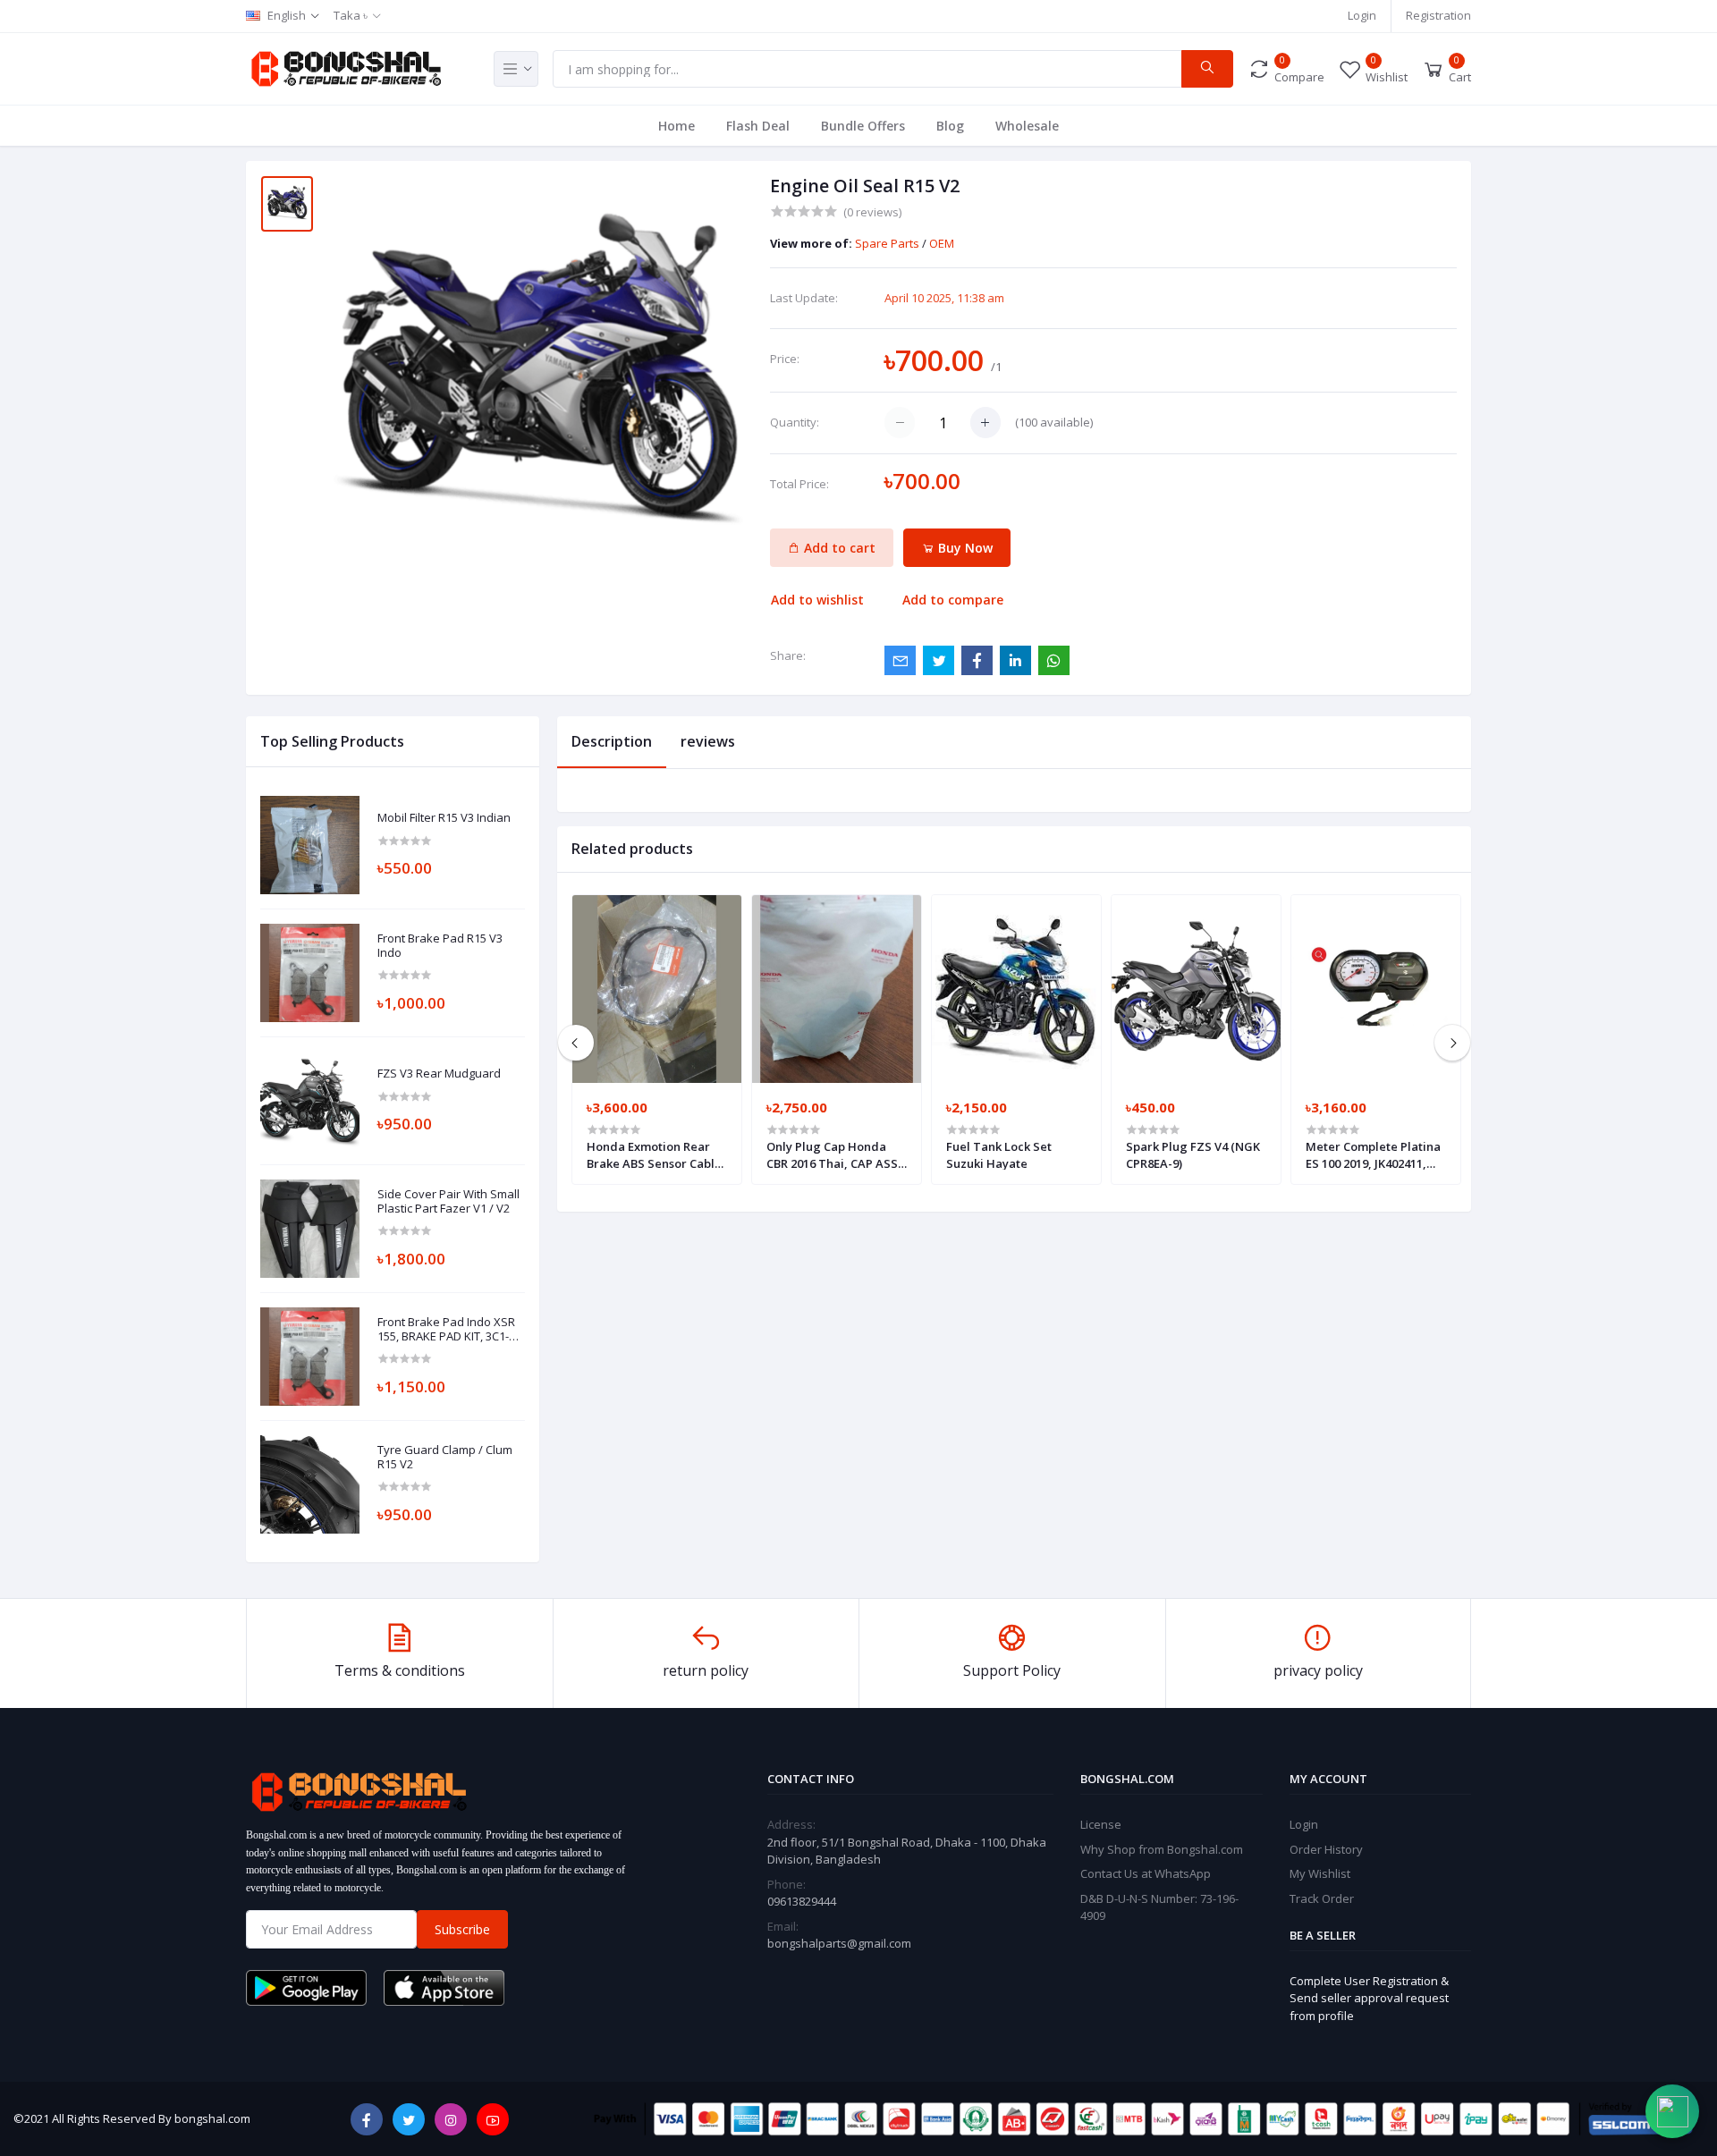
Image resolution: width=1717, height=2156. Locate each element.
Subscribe (462, 1929)
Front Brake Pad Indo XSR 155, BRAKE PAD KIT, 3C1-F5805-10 (446, 1329)
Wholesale (1027, 126)
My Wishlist (1320, 1873)
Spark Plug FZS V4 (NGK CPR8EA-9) (1193, 1154)
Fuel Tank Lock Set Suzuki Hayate (999, 1154)
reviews (708, 741)
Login (1362, 15)
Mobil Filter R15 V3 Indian (444, 818)
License (1101, 1824)
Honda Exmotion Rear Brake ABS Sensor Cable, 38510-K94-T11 (656, 1154)
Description (612, 741)
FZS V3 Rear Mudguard (439, 1074)
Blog (950, 126)
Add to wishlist (817, 600)
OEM (942, 243)
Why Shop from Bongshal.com (1162, 1849)
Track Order (1322, 1898)
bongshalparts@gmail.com (839, 1943)
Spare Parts (888, 243)
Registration (1438, 15)
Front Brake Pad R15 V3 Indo (440, 946)
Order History (1326, 1849)
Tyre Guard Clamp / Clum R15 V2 (445, 1457)
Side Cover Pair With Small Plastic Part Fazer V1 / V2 (448, 1201)
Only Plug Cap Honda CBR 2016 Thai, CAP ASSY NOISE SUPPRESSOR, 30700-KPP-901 (836, 1154)
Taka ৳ (351, 15)
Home (677, 126)
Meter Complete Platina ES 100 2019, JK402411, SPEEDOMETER (1373, 1154)
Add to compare (953, 600)
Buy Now (964, 548)
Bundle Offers (863, 126)
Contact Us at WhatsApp (1146, 1873)
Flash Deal (758, 126)
